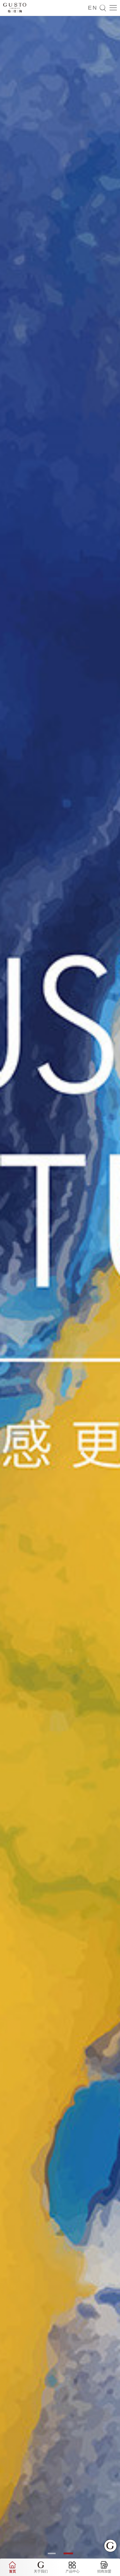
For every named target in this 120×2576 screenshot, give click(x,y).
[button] (52, 2553)
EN (93, 8)
